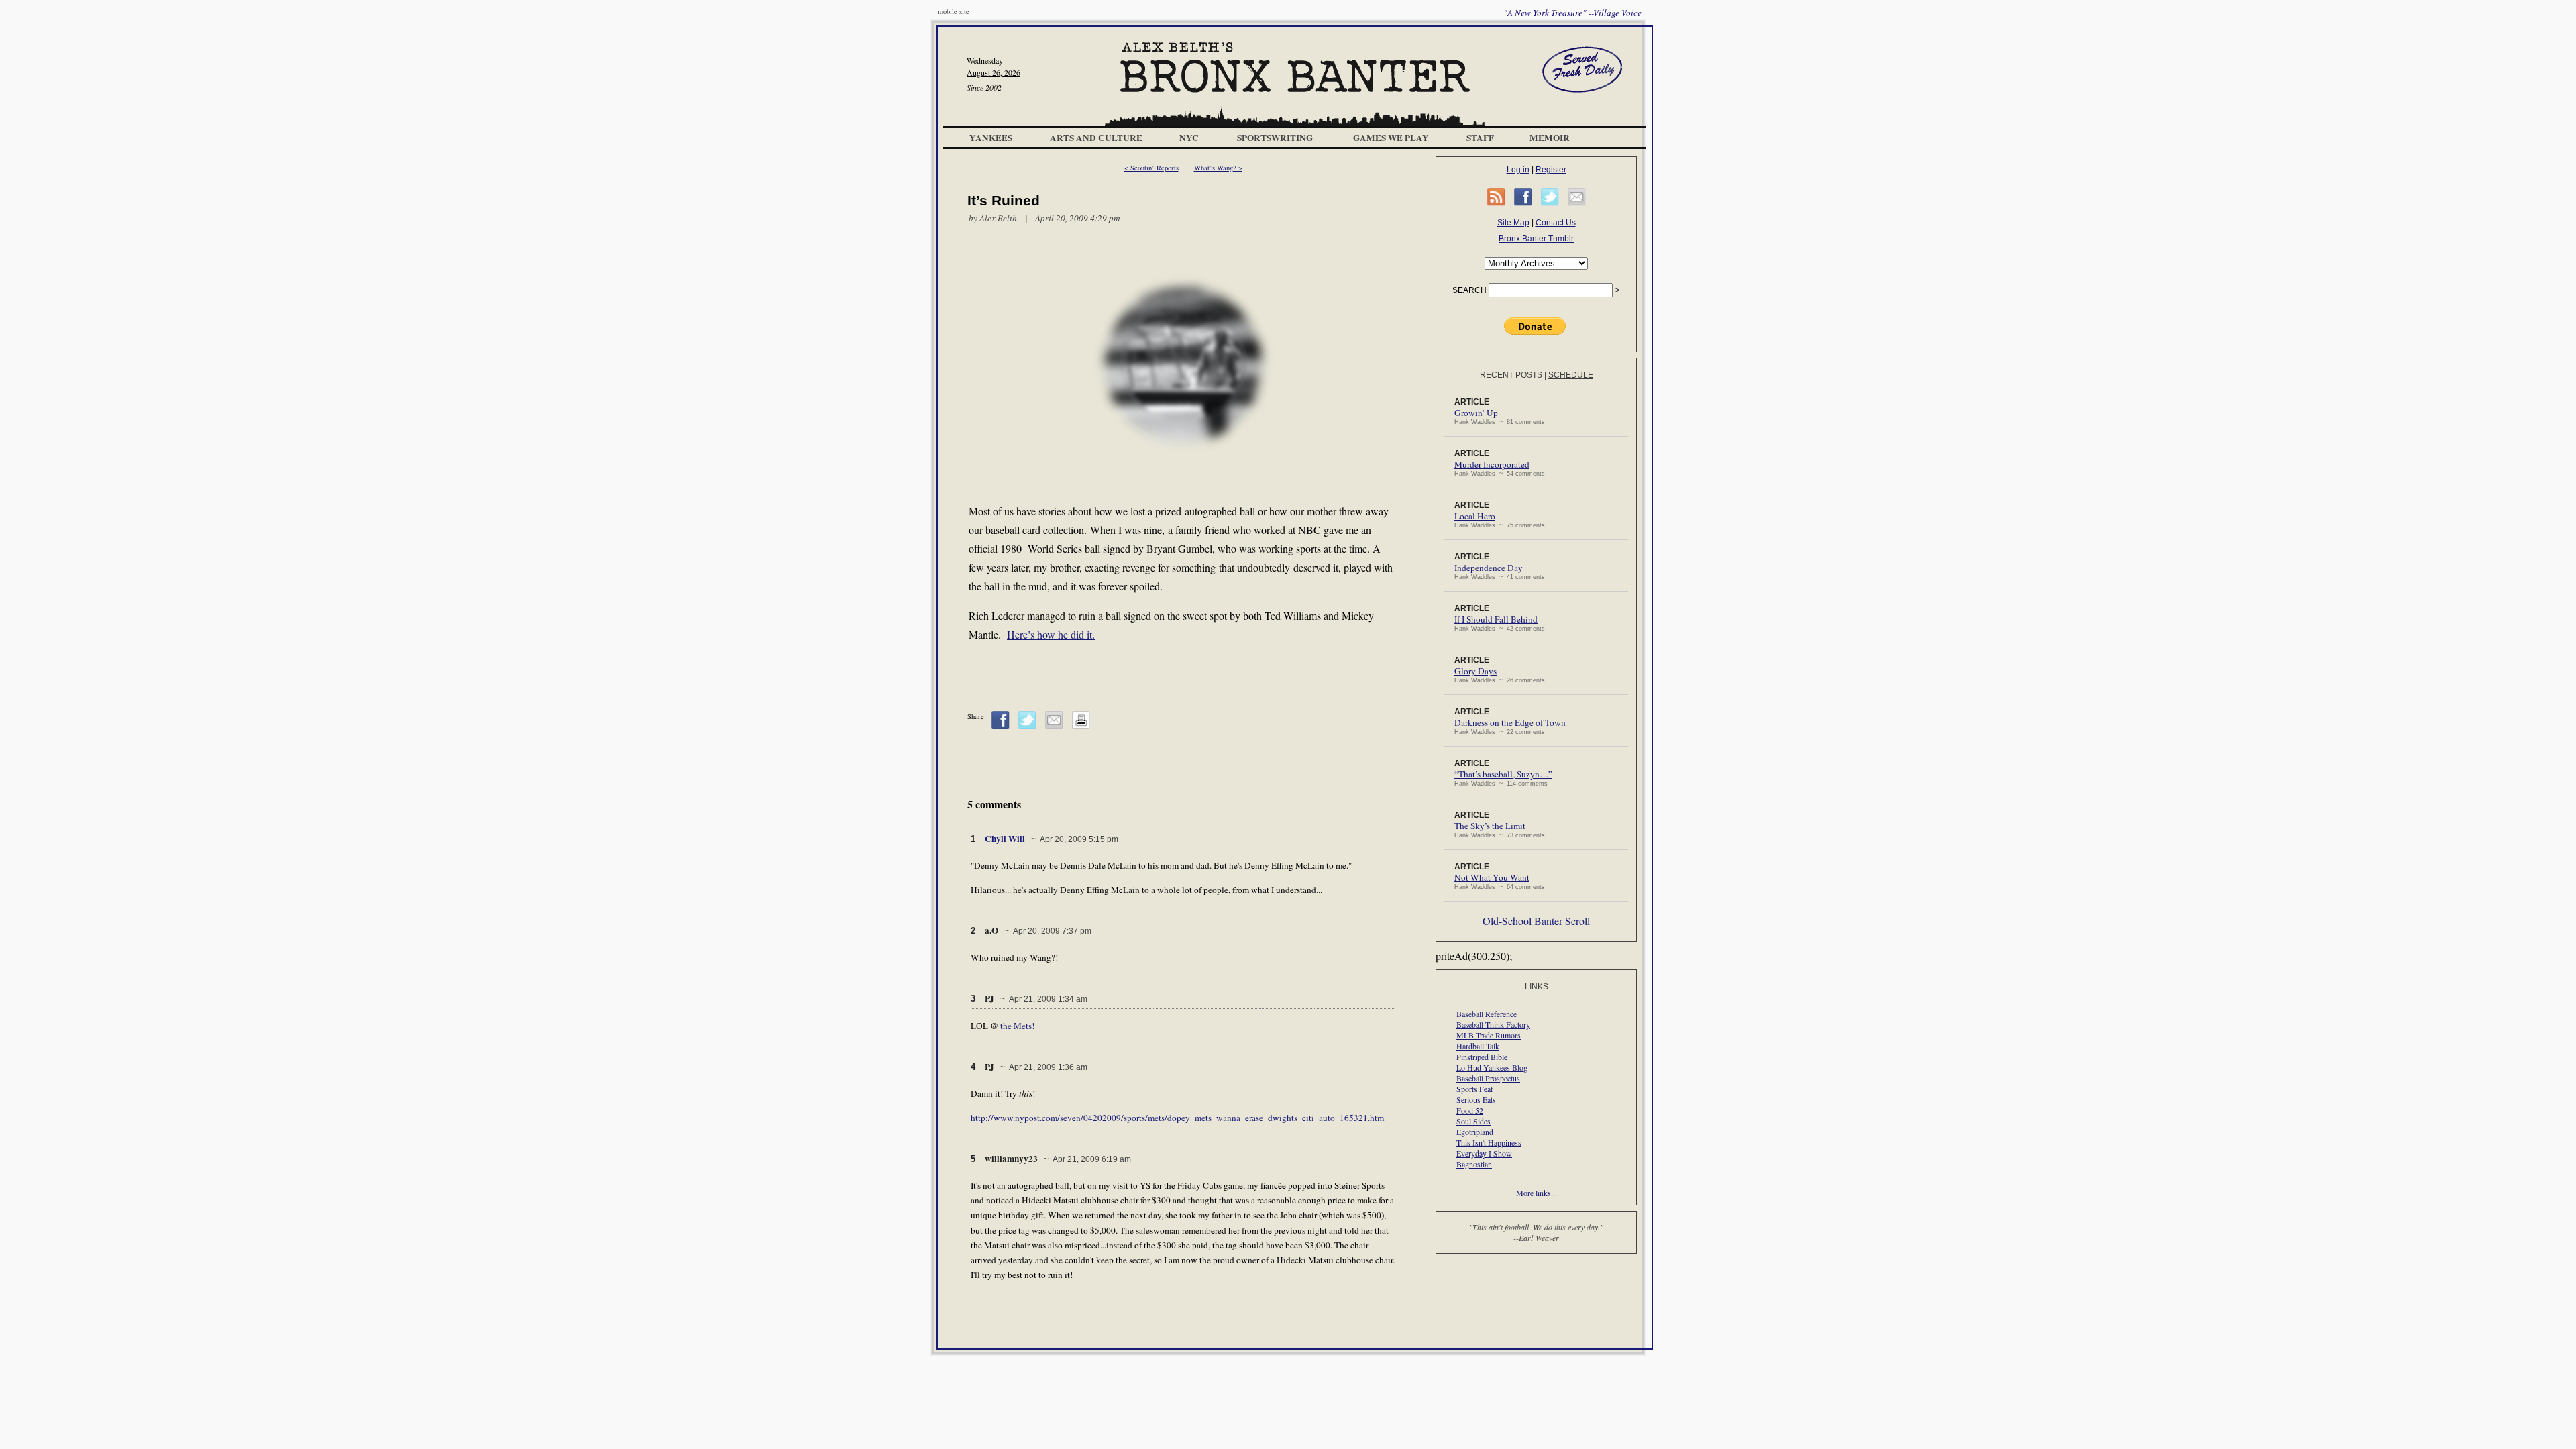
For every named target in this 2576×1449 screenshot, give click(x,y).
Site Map (1513, 223)
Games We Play (1391, 138)
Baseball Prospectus (1488, 1078)
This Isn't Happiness (1489, 1142)
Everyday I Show (1484, 1153)
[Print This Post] (1081, 727)
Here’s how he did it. (1051, 634)
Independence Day (1489, 568)
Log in (1518, 170)
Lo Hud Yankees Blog (1492, 1067)
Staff (1480, 138)
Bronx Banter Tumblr (1536, 239)
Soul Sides (1473, 1121)
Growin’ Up (1476, 413)
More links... (1537, 1193)
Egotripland (1475, 1132)
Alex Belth (998, 218)
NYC (1189, 138)
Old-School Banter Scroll (1536, 921)
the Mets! (1017, 1026)
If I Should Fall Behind (1496, 619)
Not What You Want (1492, 877)
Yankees (991, 138)
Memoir (1550, 138)
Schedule (1571, 375)
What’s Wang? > (1218, 168)
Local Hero (1475, 516)
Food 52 (1470, 1110)
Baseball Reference (1487, 1014)
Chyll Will (1005, 839)
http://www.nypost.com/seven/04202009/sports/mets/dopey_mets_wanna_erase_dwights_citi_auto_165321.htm (1177, 1118)
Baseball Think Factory (1493, 1024)
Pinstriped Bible (1482, 1057)
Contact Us (1556, 223)
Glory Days (1475, 671)
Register (1551, 170)
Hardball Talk (1478, 1046)
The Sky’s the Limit (1490, 826)
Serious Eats (1476, 1099)
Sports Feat (1474, 1089)
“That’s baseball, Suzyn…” (1503, 774)
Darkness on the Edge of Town (1510, 722)
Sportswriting (1275, 138)
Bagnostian (1474, 1164)
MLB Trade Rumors (1489, 1035)
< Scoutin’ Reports (1151, 168)
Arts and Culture (1096, 138)
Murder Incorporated (1492, 464)
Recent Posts (1511, 375)
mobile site (954, 11)
